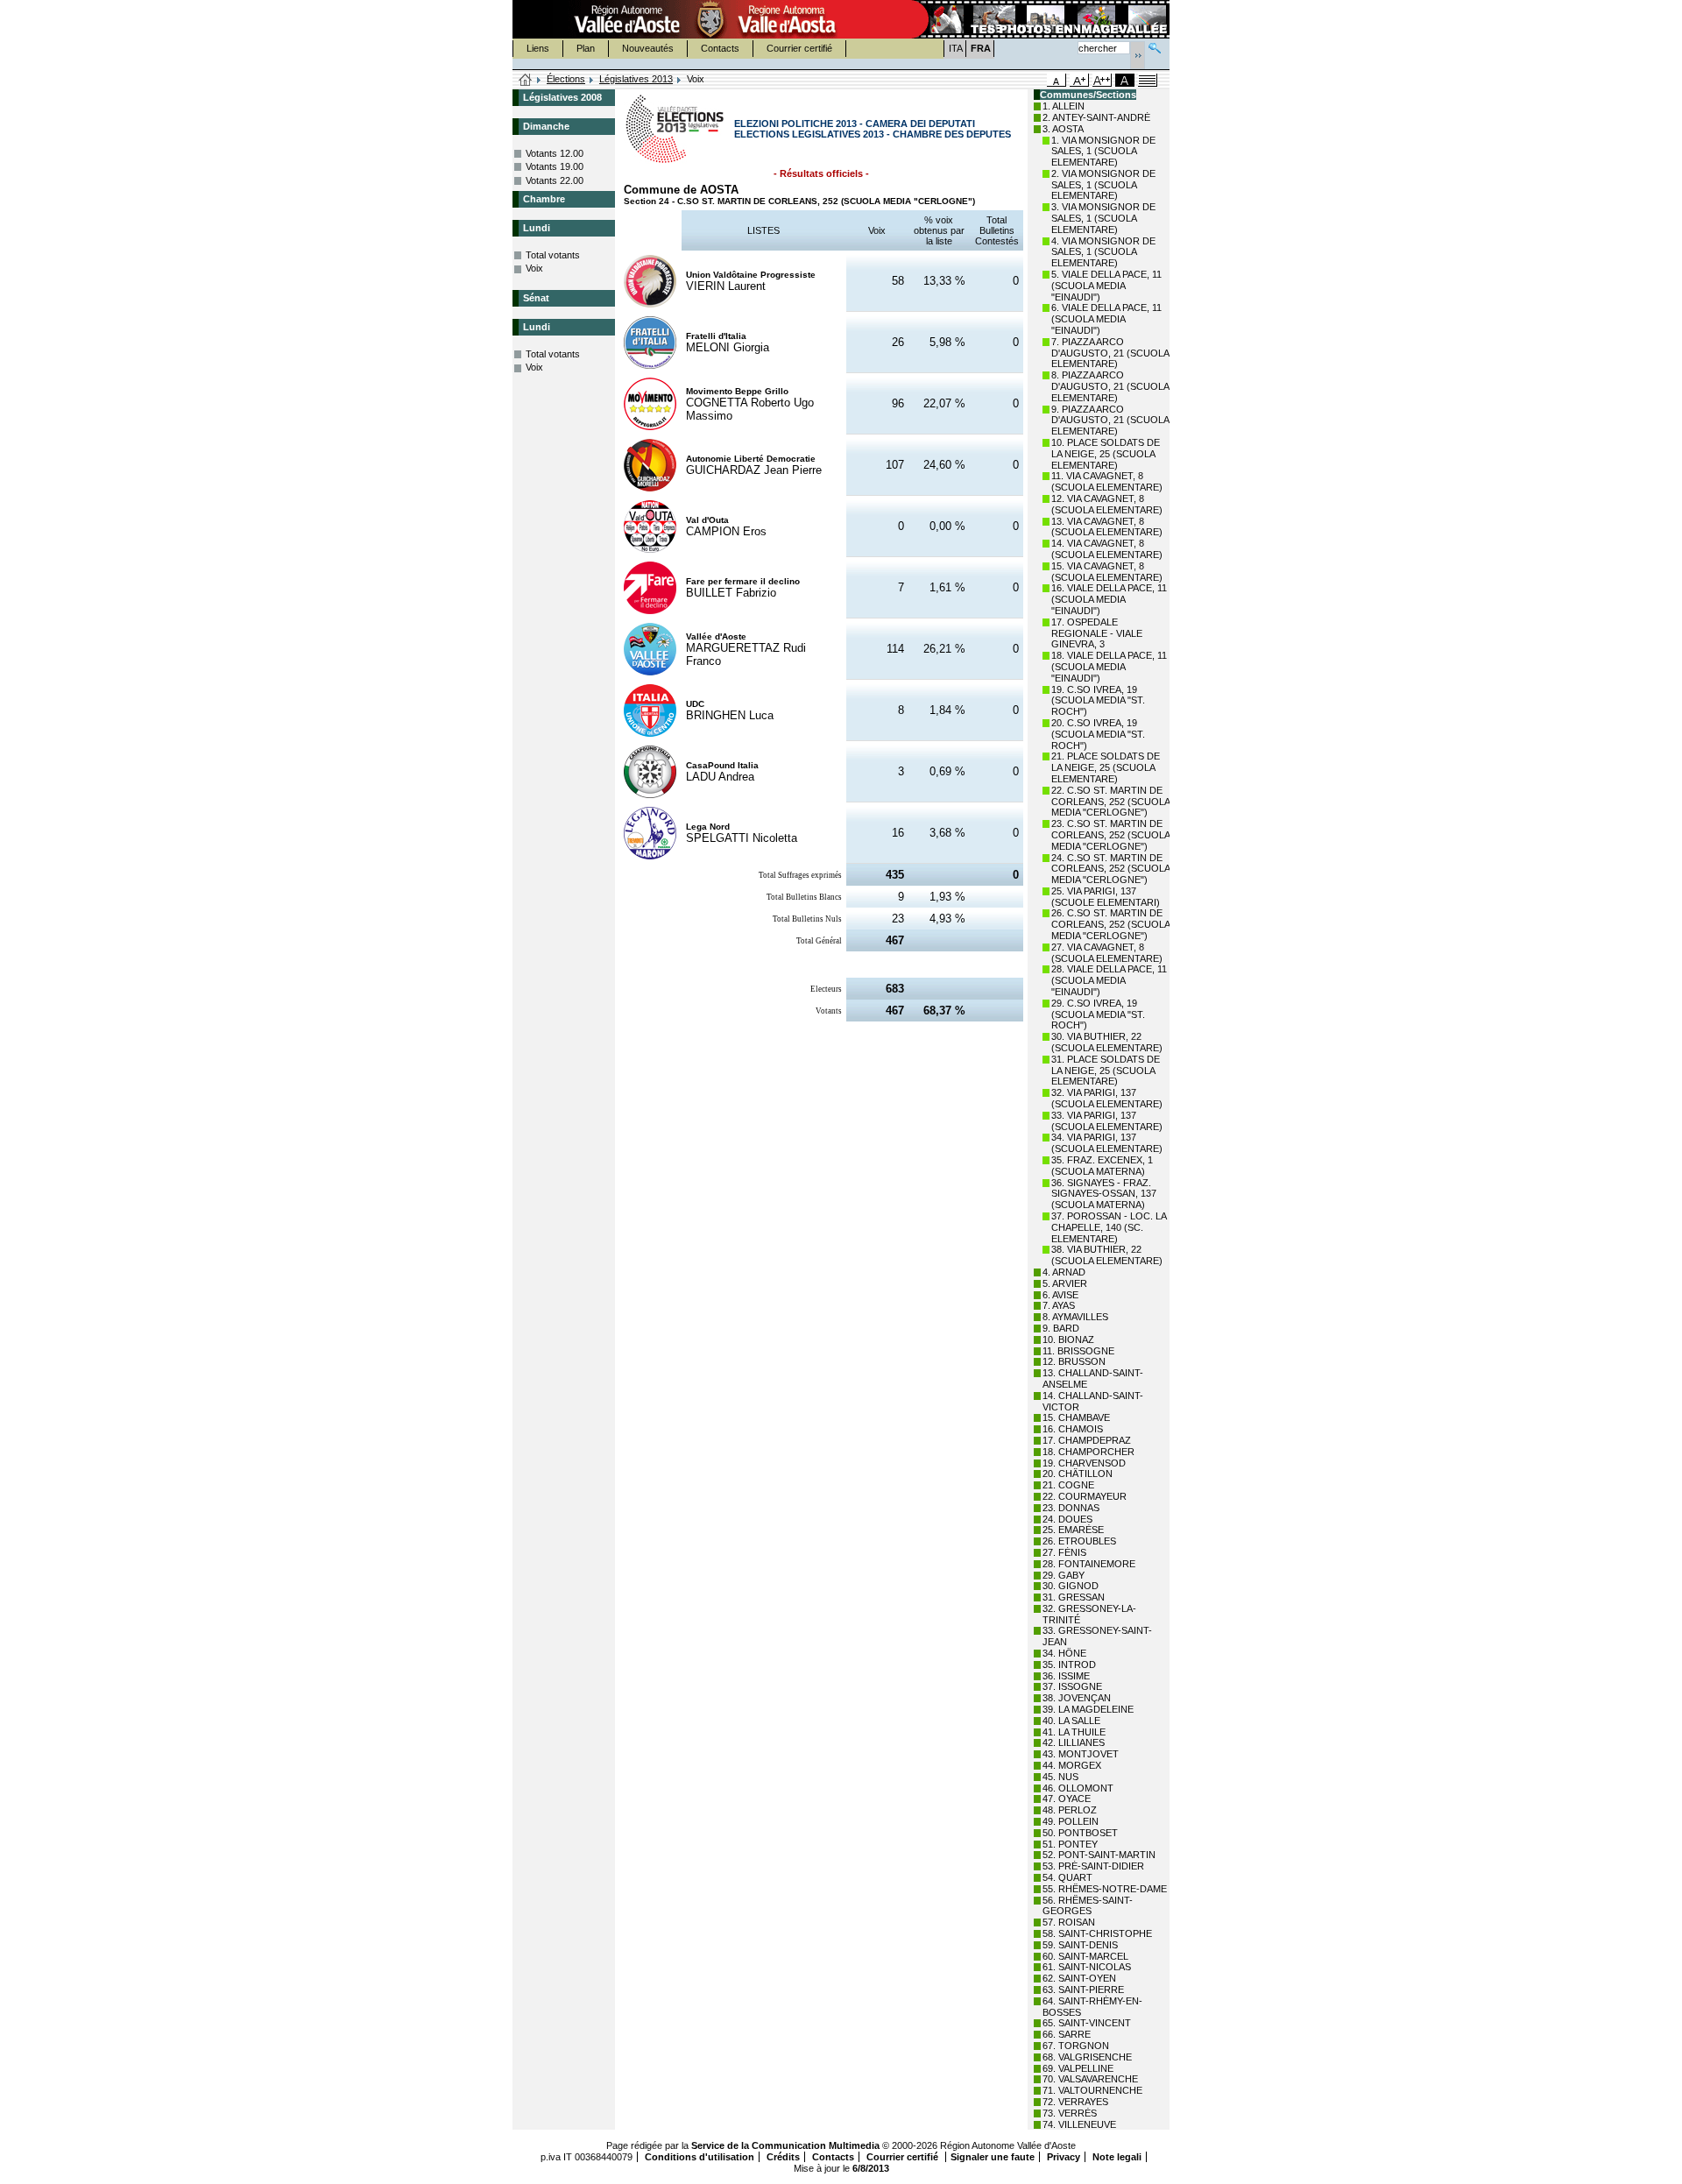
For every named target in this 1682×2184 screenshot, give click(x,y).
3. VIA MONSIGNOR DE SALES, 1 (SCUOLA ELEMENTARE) (1103, 218)
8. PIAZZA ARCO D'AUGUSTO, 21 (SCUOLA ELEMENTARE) (1110, 386)
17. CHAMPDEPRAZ (1087, 1440)
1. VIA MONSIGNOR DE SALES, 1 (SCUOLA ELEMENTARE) (1103, 152)
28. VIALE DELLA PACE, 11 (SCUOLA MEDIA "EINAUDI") (1109, 980)
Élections (566, 79)
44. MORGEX (1072, 1765)
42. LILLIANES (1074, 1742)
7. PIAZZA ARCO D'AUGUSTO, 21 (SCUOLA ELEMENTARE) (1110, 353)
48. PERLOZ (1070, 1810)
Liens (538, 48)
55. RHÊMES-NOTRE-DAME (1105, 1889)
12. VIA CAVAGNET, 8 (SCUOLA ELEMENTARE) (1107, 504)
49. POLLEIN (1071, 1821)
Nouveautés (648, 48)
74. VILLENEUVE (1079, 2124)
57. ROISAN (1069, 1922)
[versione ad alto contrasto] (1125, 80)
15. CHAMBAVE (1076, 1417)
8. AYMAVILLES (1075, 1317)
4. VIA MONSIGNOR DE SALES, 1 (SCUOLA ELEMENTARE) (1103, 252)
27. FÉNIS (1064, 1552)
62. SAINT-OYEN (1079, 1978)
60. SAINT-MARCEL (1085, 1956)
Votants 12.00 (555, 153)
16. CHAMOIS (1073, 1429)
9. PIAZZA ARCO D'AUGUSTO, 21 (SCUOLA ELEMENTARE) (1110, 421)
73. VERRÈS (1070, 2113)
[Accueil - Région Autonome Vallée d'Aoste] (710, 19)
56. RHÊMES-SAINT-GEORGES (1088, 1906)
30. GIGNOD (1071, 1586)
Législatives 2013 (636, 79)
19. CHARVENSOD (1084, 1463)
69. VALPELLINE (1078, 2068)
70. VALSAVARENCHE (1090, 2079)
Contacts (720, 48)
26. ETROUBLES (1079, 1541)
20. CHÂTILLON (1078, 1474)
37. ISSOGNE (1072, 1686)
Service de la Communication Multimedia (785, 2145)
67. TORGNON (1076, 2046)
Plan (586, 48)
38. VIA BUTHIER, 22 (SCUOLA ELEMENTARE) (1107, 1255)
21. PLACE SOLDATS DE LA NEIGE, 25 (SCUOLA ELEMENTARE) (1106, 767)
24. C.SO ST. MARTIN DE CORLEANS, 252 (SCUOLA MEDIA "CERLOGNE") (1110, 869)
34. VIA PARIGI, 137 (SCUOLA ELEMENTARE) (1107, 1143)
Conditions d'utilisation (700, 2157)
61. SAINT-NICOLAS (1087, 1967)
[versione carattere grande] (1079, 80)
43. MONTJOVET (1081, 1754)
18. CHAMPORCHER (1088, 1452)
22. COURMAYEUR (1085, 1496)
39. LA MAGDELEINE (1088, 1709)
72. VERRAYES (1075, 2102)
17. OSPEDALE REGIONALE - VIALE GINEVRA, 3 (1097, 633)
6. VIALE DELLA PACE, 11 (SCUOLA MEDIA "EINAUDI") (1106, 319)
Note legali (1117, 2157)
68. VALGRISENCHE (1087, 2057)
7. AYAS (1059, 1305)
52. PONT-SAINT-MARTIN (1099, 1855)
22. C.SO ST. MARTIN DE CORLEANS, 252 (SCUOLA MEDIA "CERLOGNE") (1110, 802)
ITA (956, 48)
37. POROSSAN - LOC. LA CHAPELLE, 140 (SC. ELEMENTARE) (1109, 1227)
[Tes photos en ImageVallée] (1039, 19)
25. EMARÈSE (1073, 1530)
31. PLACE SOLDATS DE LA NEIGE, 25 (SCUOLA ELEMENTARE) (1106, 1071)
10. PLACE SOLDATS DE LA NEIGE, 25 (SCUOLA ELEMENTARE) (1106, 454)
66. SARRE (1067, 2034)
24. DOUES (1067, 1519)
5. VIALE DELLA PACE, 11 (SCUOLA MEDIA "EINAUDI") (1106, 286)
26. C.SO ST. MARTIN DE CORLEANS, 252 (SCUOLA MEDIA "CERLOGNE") (1110, 924)
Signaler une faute (993, 2157)
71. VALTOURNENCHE (1092, 2090)
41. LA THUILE (1074, 1732)
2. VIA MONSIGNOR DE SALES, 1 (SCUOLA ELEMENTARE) (1103, 185)
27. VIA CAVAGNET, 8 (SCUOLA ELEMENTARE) (1107, 953)
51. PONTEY (1070, 1844)
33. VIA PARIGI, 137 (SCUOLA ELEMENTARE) (1107, 1121)
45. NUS (1060, 1777)
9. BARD (1061, 1328)
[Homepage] (526, 81)
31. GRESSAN (1074, 1597)
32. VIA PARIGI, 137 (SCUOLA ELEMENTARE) (1107, 1098)
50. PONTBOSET (1080, 1833)
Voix (534, 268)
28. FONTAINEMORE (1089, 1564)
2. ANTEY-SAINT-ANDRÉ (1096, 117)
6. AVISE (1060, 1295)
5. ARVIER (1065, 1283)
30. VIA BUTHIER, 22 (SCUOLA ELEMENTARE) (1107, 1042)
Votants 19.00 (555, 166)
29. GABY (1064, 1575)
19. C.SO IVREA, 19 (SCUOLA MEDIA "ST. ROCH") (1098, 701)
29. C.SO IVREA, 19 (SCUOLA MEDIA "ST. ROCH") (1098, 1014)
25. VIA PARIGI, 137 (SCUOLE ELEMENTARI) (1106, 897)
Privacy (1064, 2157)
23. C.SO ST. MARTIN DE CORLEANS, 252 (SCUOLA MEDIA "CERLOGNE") (1110, 835)
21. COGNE (1068, 1485)
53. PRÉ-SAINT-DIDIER (1093, 1866)
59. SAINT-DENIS (1080, 1945)
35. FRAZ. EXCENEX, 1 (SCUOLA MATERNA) (1102, 1166)
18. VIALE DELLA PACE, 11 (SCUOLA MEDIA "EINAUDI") (1109, 667)
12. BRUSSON (1074, 1361)
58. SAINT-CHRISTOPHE (1097, 1933)
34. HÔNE (1064, 1653)
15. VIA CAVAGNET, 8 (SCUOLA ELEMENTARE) (1107, 572)
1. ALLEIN (1064, 106)
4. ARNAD (1064, 1272)
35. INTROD (1069, 1665)
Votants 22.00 (555, 180)
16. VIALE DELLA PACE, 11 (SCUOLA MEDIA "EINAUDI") (1109, 599)
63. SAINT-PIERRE (1083, 1990)
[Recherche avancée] (1155, 46)
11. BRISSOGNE (1078, 1351)
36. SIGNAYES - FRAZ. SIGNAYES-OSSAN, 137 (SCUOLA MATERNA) (1104, 1194)
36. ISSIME (1066, 1676)
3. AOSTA (1063, 129)
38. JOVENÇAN (1077, 1698)
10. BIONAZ (1068, 1339)
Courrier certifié (799, 48)
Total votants (553, 255)
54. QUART (1067, 1877)
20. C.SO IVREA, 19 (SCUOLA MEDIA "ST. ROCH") (1098, 734)
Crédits (783, 2157)
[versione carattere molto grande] (1102, 80)
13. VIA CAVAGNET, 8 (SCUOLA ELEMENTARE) (1107, 527)
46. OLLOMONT (1078, 1788)
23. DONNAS (1071, 1508)
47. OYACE (1067, 1799)
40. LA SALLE (1071, 1721)
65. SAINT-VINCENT (1087, 2023)
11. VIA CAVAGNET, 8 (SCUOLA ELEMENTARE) (1107, 481)
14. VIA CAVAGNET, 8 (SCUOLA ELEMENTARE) (1107, 549)
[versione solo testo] (1148, 80)
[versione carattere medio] (1057, 80)
